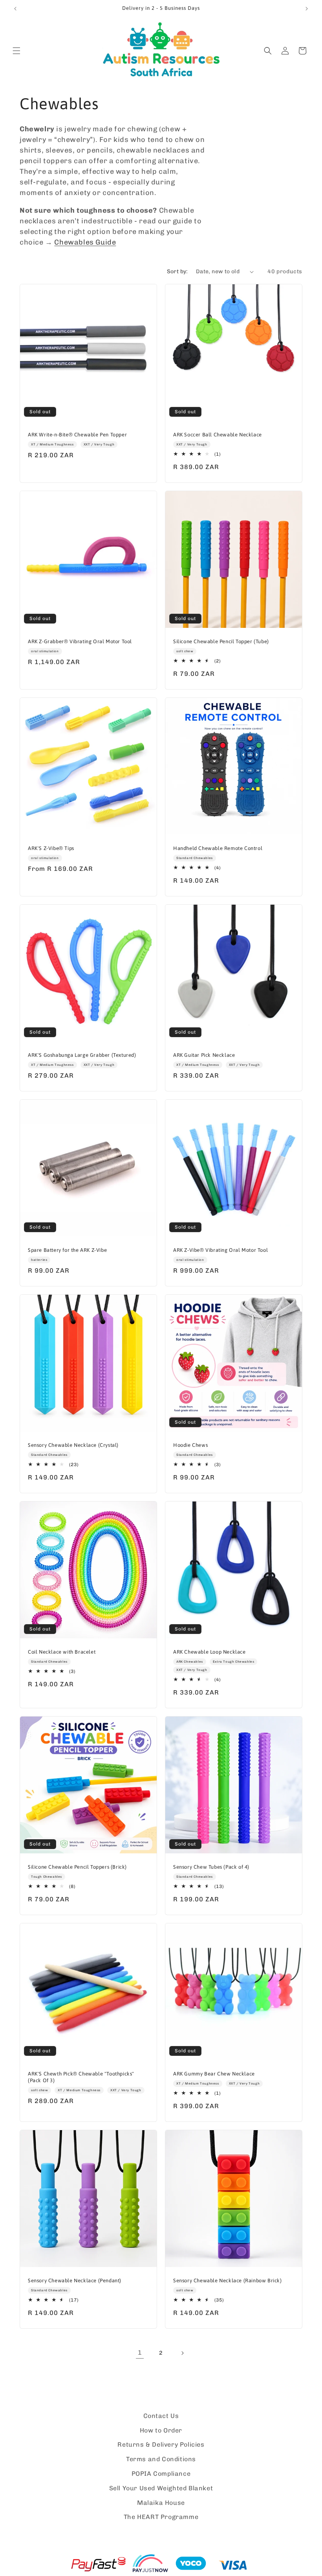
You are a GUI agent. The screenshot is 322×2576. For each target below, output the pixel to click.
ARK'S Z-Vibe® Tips (51, 848)
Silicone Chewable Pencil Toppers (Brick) (77, 1867)
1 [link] (140, 2352)
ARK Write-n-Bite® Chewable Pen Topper (77, 435)
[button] (16, 51)
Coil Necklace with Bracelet (62, 1652)
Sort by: (177, 271)
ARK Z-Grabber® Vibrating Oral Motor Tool (80, 641)
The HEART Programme (161, 2517)
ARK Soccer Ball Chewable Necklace (218, 435)
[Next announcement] (307, 9)
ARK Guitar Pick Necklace (204, 1055)
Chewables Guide (85, 242)
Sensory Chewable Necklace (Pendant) (75, 2281)
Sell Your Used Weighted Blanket (161, 2488)
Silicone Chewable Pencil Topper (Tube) (221, 641)
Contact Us (161, 2416)
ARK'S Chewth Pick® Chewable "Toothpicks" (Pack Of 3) (81, 2077)
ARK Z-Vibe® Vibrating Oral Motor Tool (220, 1250)
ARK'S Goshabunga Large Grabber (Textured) (82, 1055)
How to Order (161, 2430)
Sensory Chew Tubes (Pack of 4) (211, 1867)
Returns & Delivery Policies (161, 2444)
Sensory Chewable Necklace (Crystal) (73, 1445)
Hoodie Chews (190, 1445)
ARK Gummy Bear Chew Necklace (214, 2074)
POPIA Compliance (161, 2474)
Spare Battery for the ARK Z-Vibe (67, 1250)
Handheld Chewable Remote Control (218, 848)
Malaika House (161, 2503)
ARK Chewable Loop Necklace (209, 1652)
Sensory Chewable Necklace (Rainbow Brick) (228, 2281)
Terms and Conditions (161, 2459)
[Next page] (182, 2353)
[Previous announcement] (15, 9)
